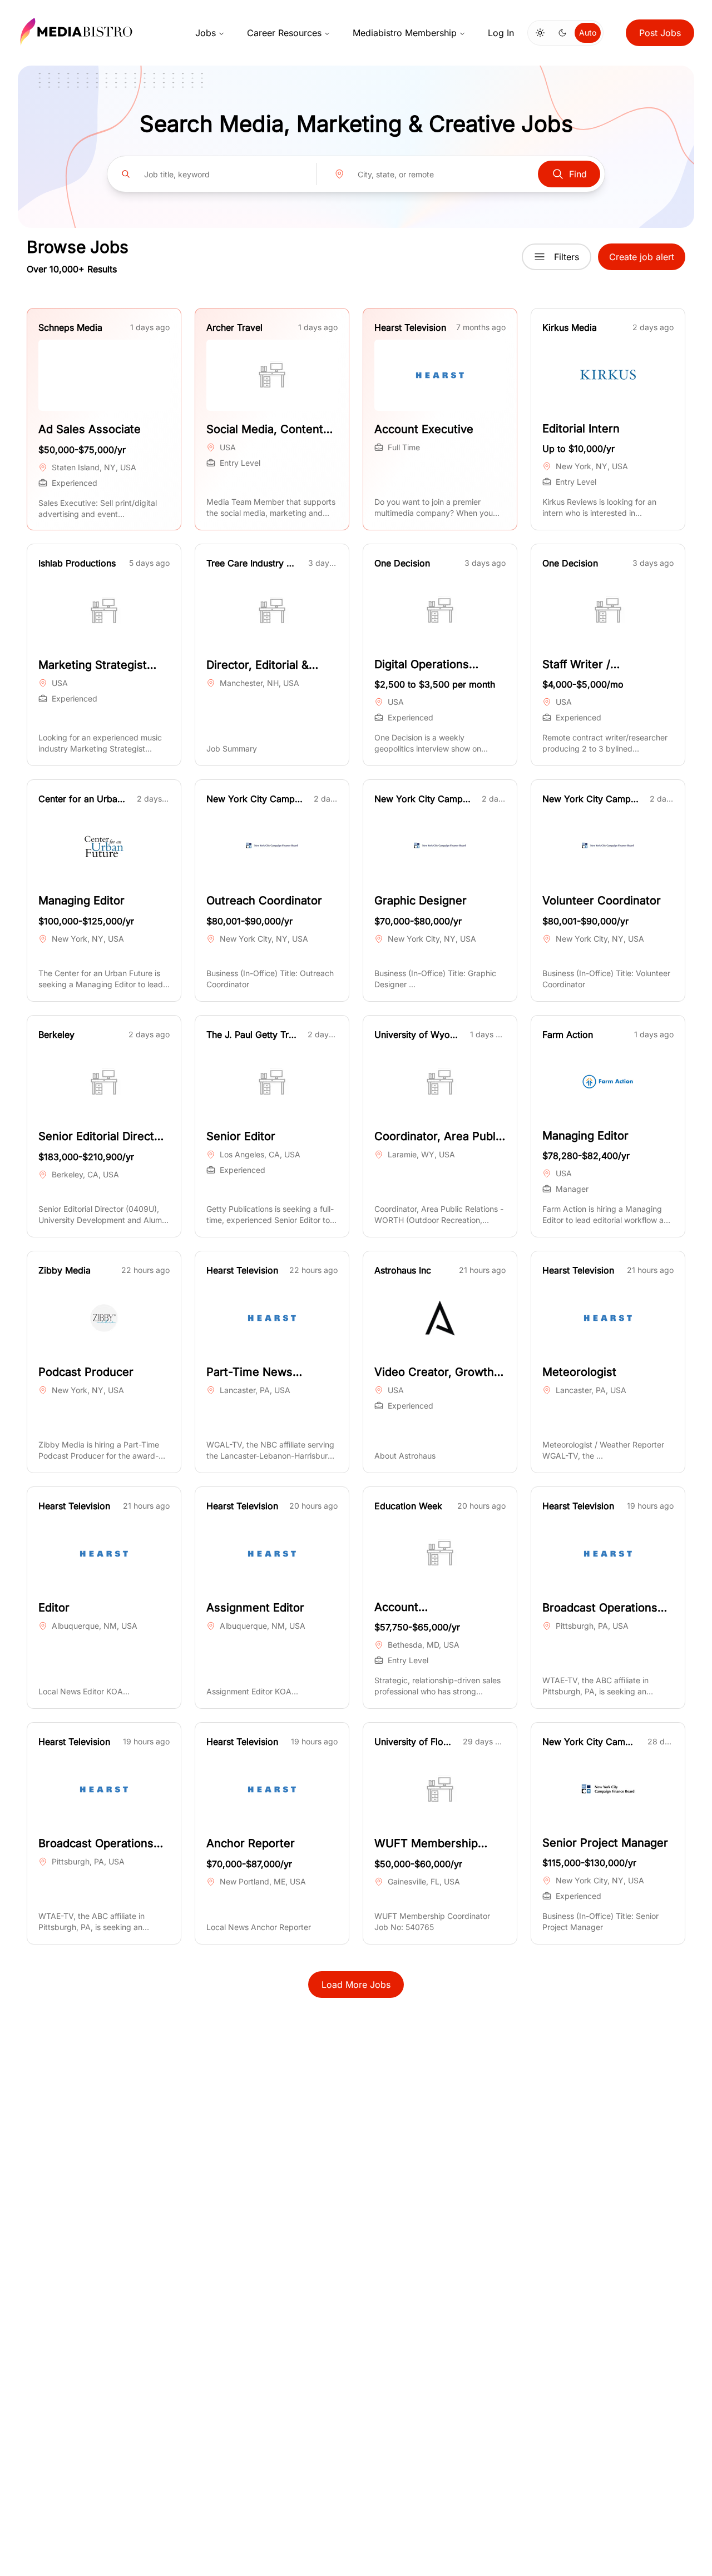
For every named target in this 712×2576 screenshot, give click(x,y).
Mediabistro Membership (405, 33)
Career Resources (284, 33)
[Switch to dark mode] (562, 33)
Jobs (206, 33)
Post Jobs (660, 33)
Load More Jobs (356, 1985)
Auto (588, 33)
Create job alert (642, 257)
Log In (501, 33)
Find (578, 174)
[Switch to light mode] (540, 33)
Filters (567, 257)
